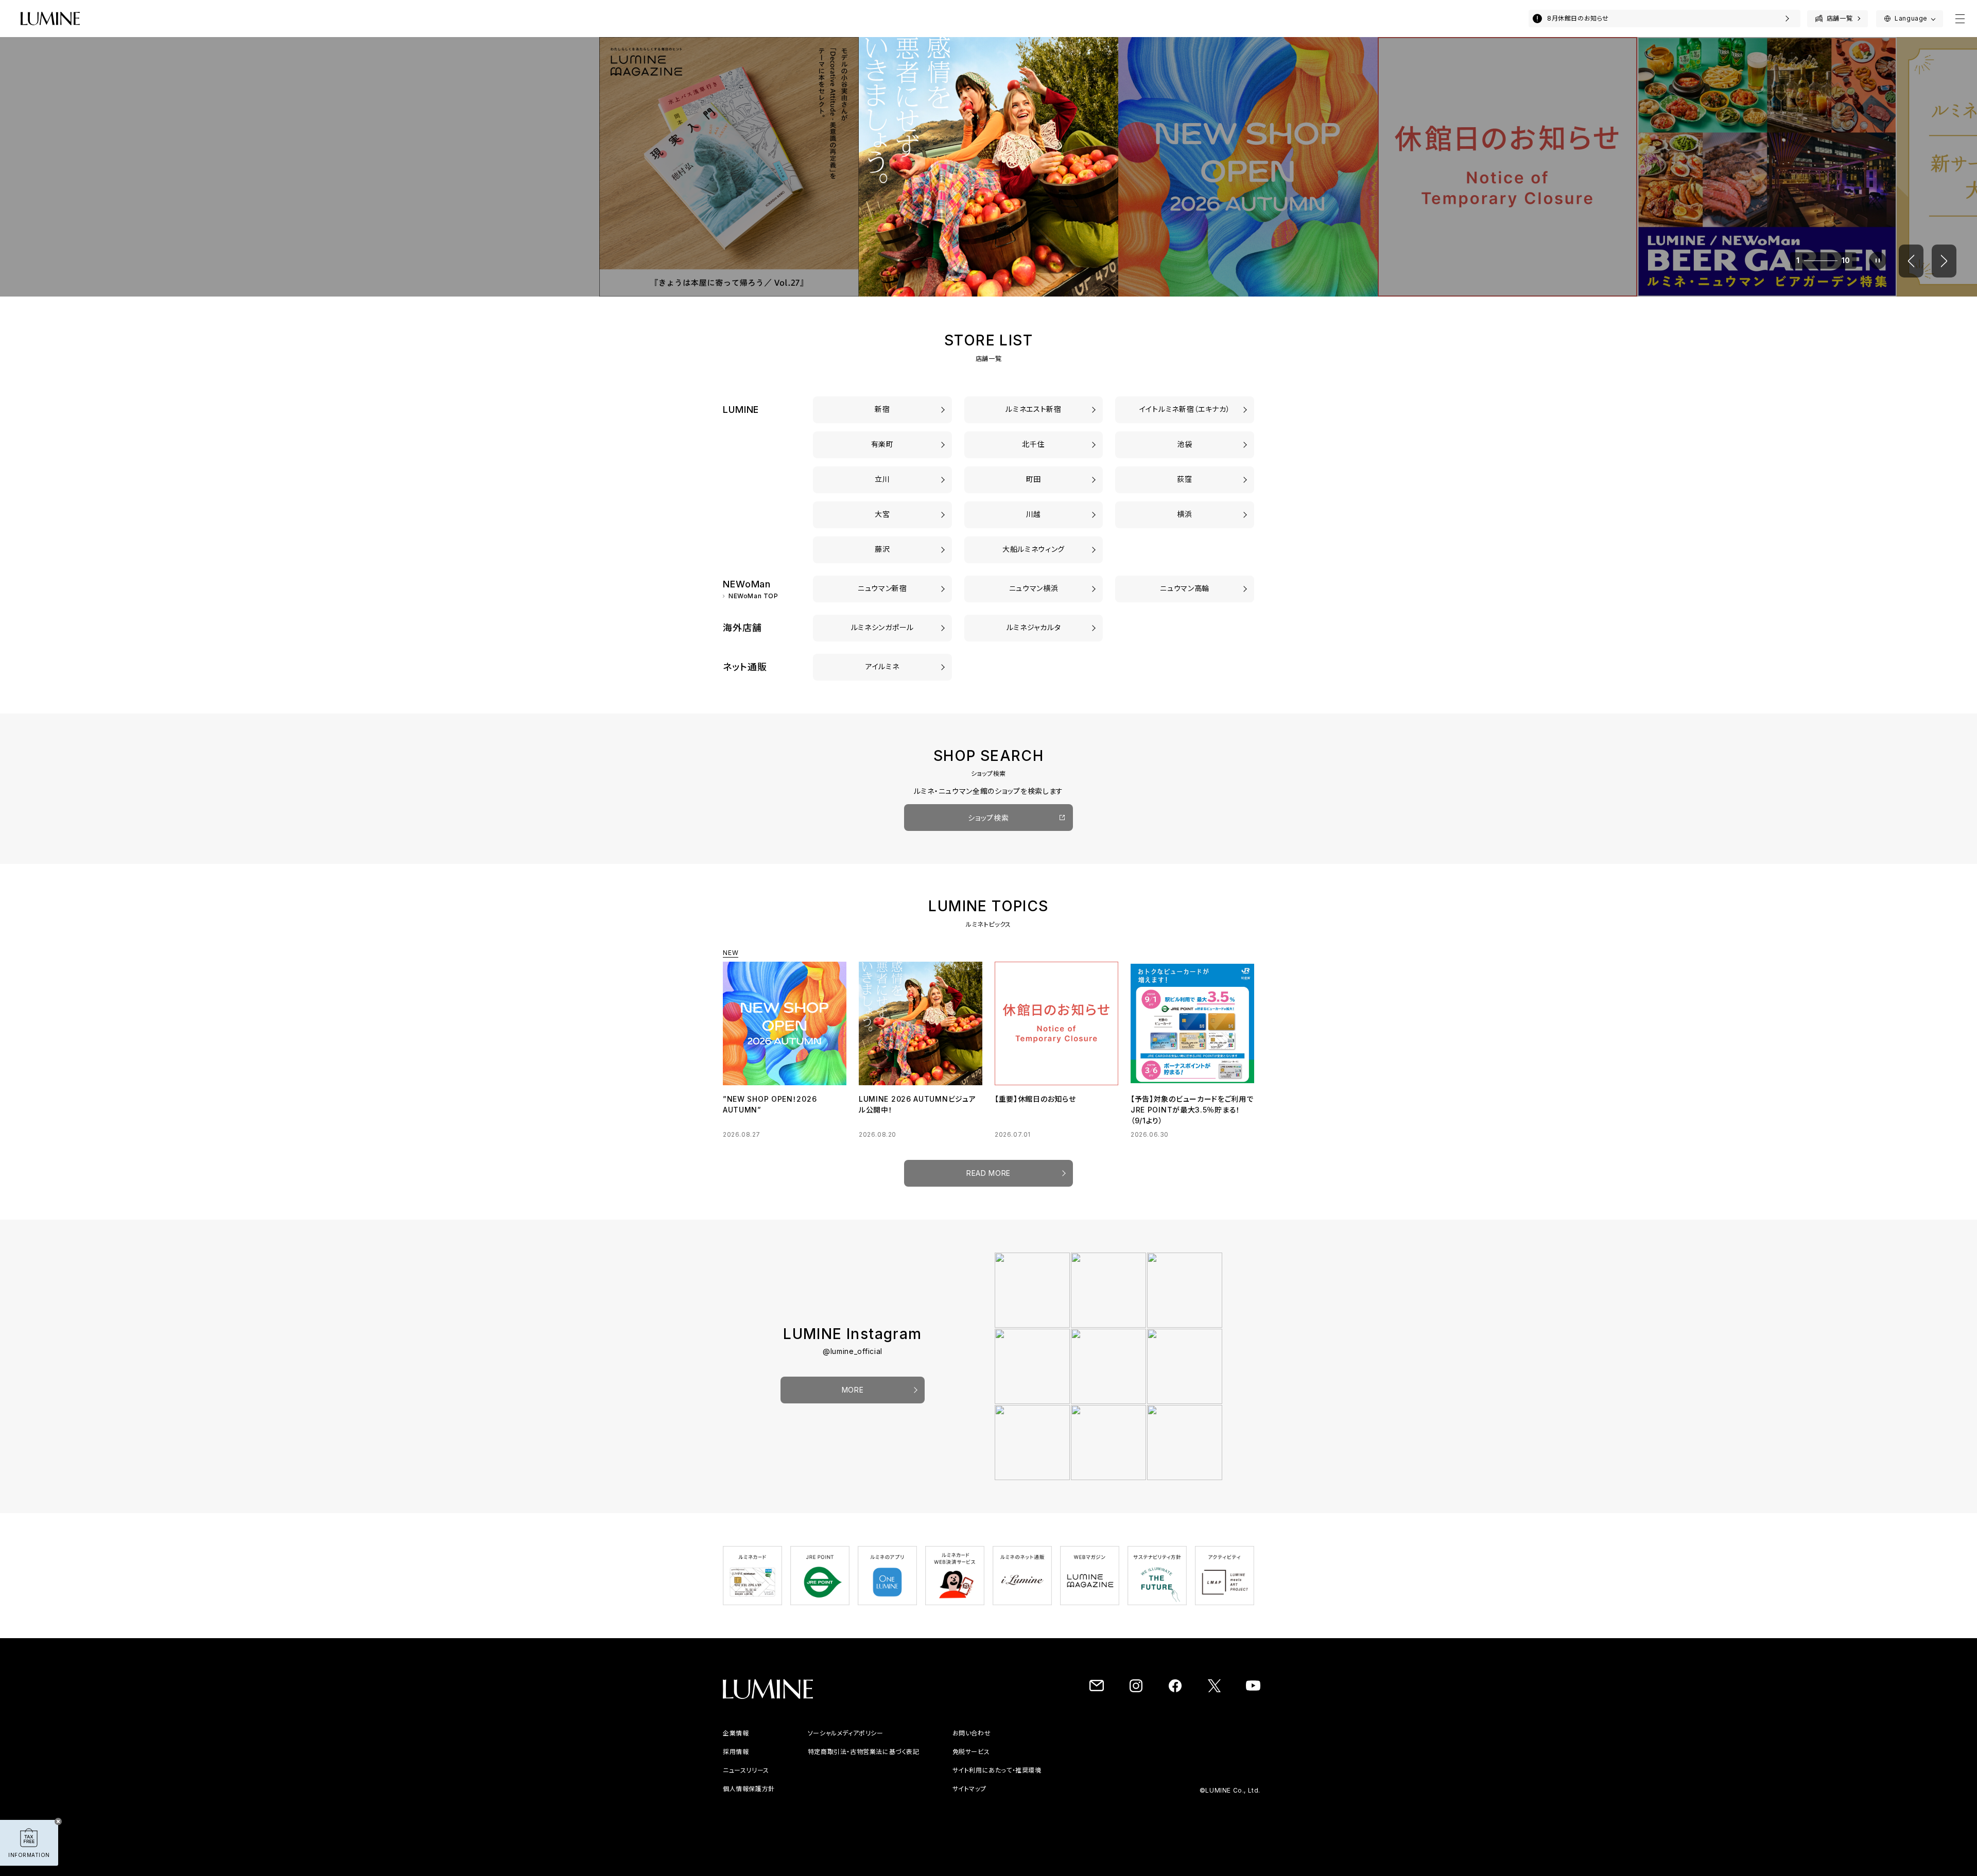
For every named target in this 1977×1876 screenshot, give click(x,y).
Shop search (989, 818)
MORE (853, 1401)
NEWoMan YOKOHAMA (1034, 588)
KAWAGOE (1034, 514)
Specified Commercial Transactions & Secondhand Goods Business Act (954, 1762)
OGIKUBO (1185, 479)
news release (745, 1781)
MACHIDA (1034, 479)
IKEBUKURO (1185, 444)
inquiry (1117, 1744)
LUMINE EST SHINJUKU (1034, 409)
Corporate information (760, 1744)
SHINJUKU (882, 409)
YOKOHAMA (1185, 514)
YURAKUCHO (882, 444)
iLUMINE (882, 666)
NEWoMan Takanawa (1185, 588)
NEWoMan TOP (753, 596)
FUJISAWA (882, 549)
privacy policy (746, 1800)
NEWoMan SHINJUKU (882, 588)
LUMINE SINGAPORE (882, 627)
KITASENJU (1034, 444)
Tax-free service (1134, 1762)
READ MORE (989, 1184)
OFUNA (1034, 549)
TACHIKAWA (882, 479)
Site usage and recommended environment (1178, 1781)
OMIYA (883, 514)
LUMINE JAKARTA (1034, 627)
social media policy (868, 1744)
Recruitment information (763, 1762)
